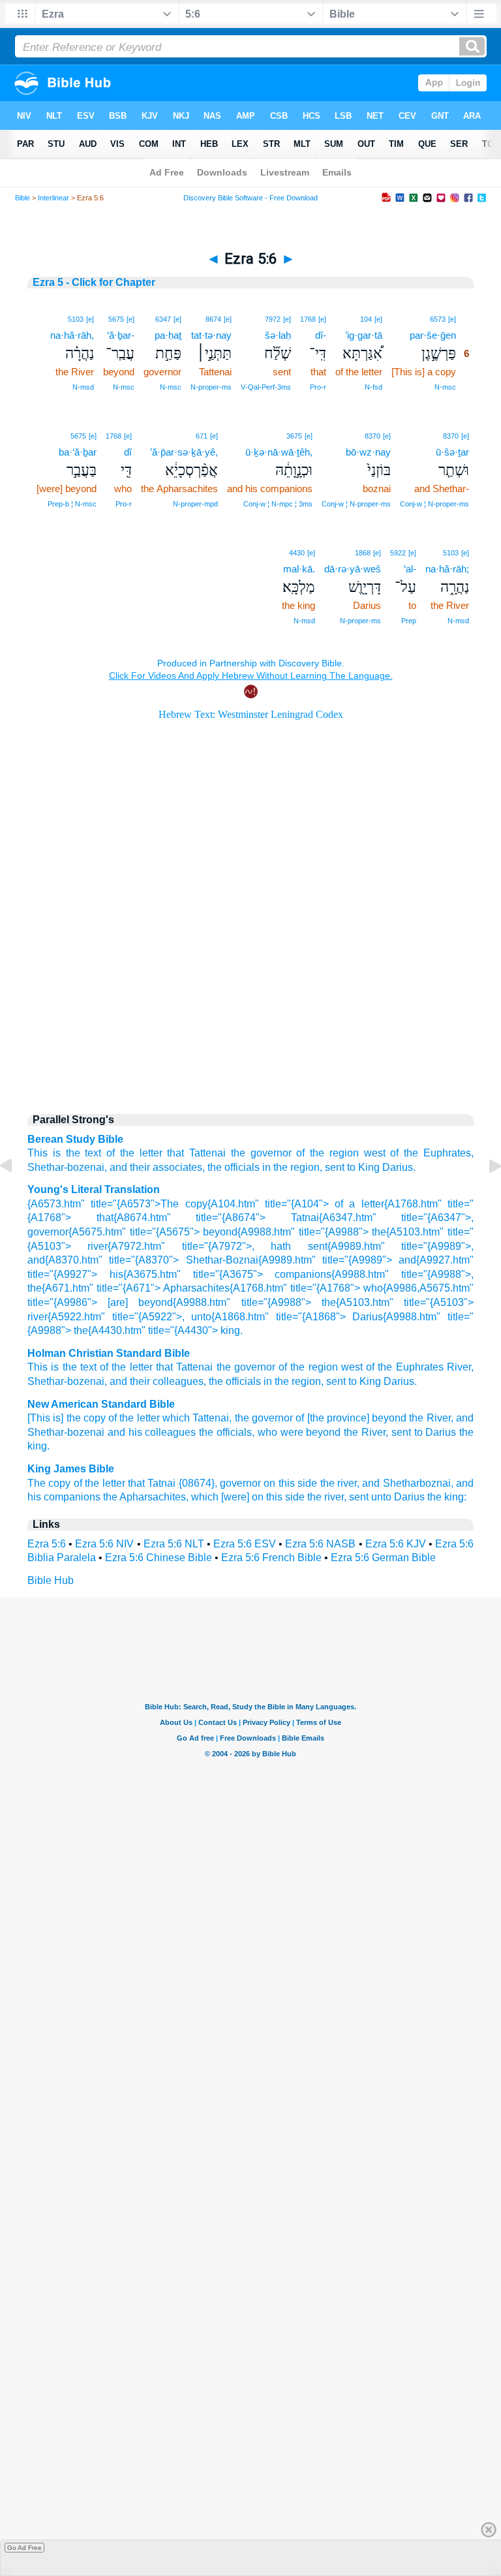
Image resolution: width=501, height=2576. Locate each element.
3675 (294, 436)
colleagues (178, 1381)
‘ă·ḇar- (121, 335)
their (140, 1381)
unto (381, 1497)
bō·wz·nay (368, 452)
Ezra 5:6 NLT (174, 1544)
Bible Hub (51, 1580)
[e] (452, 319)
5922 (398, 553)
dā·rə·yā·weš (353, 569)
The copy (49, 1483)
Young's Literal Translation (94, 1189)
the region (298, 1381)
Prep (409, 621)
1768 (308, 319)
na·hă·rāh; (447, 569)
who (267, 1432)
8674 (213, 319)
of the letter (134, 1153)
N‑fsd (373, 387)
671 (202, 436)
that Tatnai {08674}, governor (194, 1483)
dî (128, 452)
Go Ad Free (24, 2548)
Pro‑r (318, 387)
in (268, 1381)
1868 (363, 553)
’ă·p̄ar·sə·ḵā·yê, (184, 452)
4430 (297, 553)
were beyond (311, 1432)
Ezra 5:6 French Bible (271, 1558)
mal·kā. (299, 569)
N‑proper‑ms (211, 387)
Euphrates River (433, 1367)
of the (113, 1367)
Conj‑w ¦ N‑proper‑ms (434, 504)
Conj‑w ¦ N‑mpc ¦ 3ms (278, 504)
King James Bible (71, 1469)
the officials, (227, 1432)
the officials (234, 1167)
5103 (76, 319)
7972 (273, 319)
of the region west (341, 1153)
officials (243, 1381)
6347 (163, 319)
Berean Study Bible (75, 1139)
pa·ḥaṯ (168, 335)
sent (335, 1167)
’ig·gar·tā (364, 335)
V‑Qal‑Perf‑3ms (266, 387)
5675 (116, 319)
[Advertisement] (250, 992)
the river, (340, 1483)
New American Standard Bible (101, 1404)
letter (141, 1367)
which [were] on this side (248, 1497)
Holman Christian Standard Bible (109, 1353)
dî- (321, 335)
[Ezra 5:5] (16, 1195)
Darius (399, 1381)
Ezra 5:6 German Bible (383, 1558)
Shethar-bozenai (66, 1381)
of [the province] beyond (351, 1418)
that (175, 1153)
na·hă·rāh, (72, 335)
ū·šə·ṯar (452, 452)
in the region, (292, 1167)
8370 (451, 436)
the (216, 1381)
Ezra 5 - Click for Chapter (94, 282)
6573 (438, 319)
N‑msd (83, 387)
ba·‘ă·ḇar (78, 452)
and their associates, (157, 1167)
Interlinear (53, 198)
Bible (23, 198)
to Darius (435, 1432)
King (369, 1167)
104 (366, 319)
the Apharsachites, (146, 1497)
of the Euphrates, (432, 1153)
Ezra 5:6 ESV (245, 1544)
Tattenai (207, 1153)
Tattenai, (212, 1418)
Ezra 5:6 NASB (320, 1544)
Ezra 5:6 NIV (104, 1544)
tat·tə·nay (211, 335)
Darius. (399, 1167)
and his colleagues (152, 1432)
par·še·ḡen (433, 335)
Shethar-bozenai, (67, 1167)
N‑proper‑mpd (195, 504)
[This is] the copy (67, 1418)
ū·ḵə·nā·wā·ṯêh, (279, 452)
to (351, 1167)
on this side (290, 1483)
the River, (431, 1418)
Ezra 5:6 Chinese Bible (159, 1558)
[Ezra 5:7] (485, 1195)
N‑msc (445, 387)
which (176, 1418)
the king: (447, 1497)
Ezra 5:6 (47, 1544)
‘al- (410, 569)
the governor (261, 1153)
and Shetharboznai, (407, 1483)
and (118, 1381)
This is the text (64, 1153)
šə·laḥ (278, 335)
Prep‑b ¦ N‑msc (72, 504)
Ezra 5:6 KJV (396, 1544)
